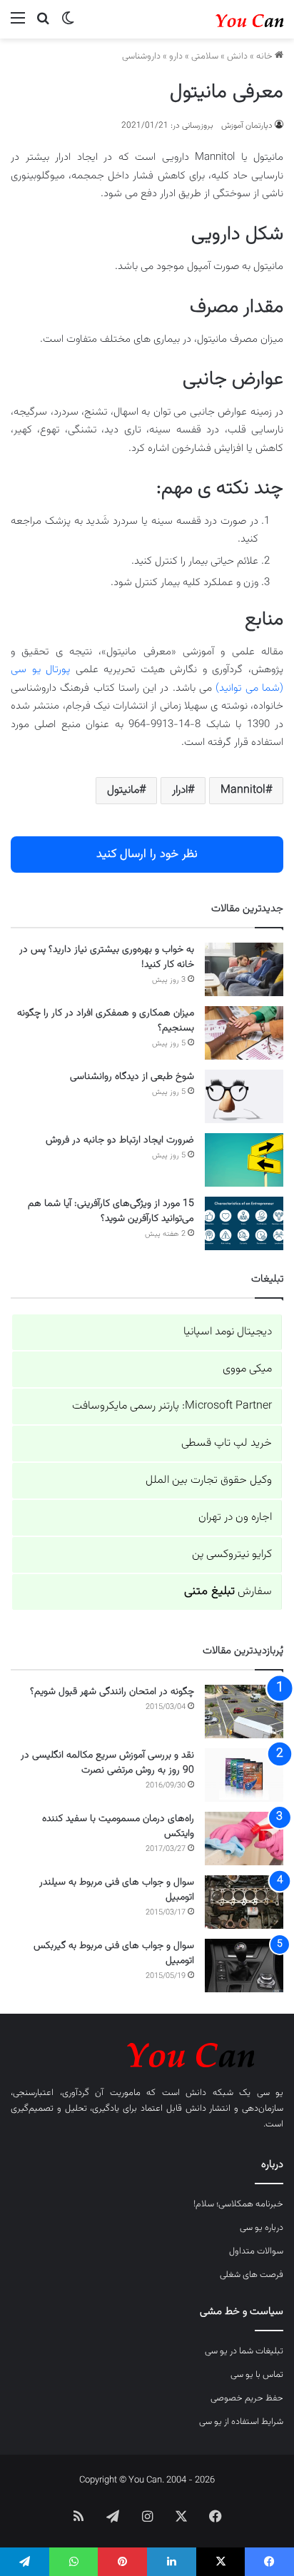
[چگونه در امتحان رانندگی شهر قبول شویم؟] (244, 1712)
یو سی (270, 2093)
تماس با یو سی (257, 2375)
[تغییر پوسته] (68, 25)
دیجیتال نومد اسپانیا (228, 1332)
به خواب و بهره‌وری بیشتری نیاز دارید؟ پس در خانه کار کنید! (107, 957)
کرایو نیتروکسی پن (232, 1555)
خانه (265, 56)
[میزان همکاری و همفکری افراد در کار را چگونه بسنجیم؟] (244, 1033)
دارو (176, 56)
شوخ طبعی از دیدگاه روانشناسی (132, 1077)
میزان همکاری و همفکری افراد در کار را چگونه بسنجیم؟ (106, 1021)
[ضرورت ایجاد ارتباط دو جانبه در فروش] (244, 1160)
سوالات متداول (256, 2251)
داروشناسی (141, 56)
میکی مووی (247, 1369)
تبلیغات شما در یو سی (244, 2351)
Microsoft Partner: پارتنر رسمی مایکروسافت (172, 1406)
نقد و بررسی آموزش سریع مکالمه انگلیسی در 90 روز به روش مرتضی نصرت (107, 1763)
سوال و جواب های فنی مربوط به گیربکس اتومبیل (114, 1953)
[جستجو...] (43, 25)
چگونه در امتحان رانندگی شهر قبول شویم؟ (112, 1692)
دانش (237, 56)
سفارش (228, 1592)
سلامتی (205, 56)
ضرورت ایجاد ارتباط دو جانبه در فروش (120, 1140)
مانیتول (123, 790)
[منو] (18, 25)
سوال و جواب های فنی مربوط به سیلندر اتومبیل (117, 1890)
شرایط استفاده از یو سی (241, 2422)
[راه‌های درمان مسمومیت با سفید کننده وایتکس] (244, 1839)
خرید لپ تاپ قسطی (227, 1443)
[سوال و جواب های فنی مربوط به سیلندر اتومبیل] (244, 1902)
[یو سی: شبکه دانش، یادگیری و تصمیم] (226, 19)
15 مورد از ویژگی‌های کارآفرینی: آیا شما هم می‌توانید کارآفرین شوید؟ (111, 1211)
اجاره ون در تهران (235, 1517)
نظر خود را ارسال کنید (147, 854)
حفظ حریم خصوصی (247, 2398)
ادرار (180, 790)
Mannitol (243, 790)
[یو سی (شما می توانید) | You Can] (147, 2053)
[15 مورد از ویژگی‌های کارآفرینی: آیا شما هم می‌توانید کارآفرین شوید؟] (244, 1223)
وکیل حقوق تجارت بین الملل (209, 1480)
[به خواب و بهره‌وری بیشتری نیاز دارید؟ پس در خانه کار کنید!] (244, 969)
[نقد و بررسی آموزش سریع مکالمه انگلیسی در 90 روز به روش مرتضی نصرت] (244, 1775)
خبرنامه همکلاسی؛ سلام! (238, 2204)
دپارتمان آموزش (247, 126)
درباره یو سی (262, 2228)
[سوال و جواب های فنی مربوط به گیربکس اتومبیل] (244, 1966)
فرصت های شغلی (252, 2275)
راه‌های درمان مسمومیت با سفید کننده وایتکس (118, 1826)
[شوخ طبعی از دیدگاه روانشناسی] (244, 1096)
